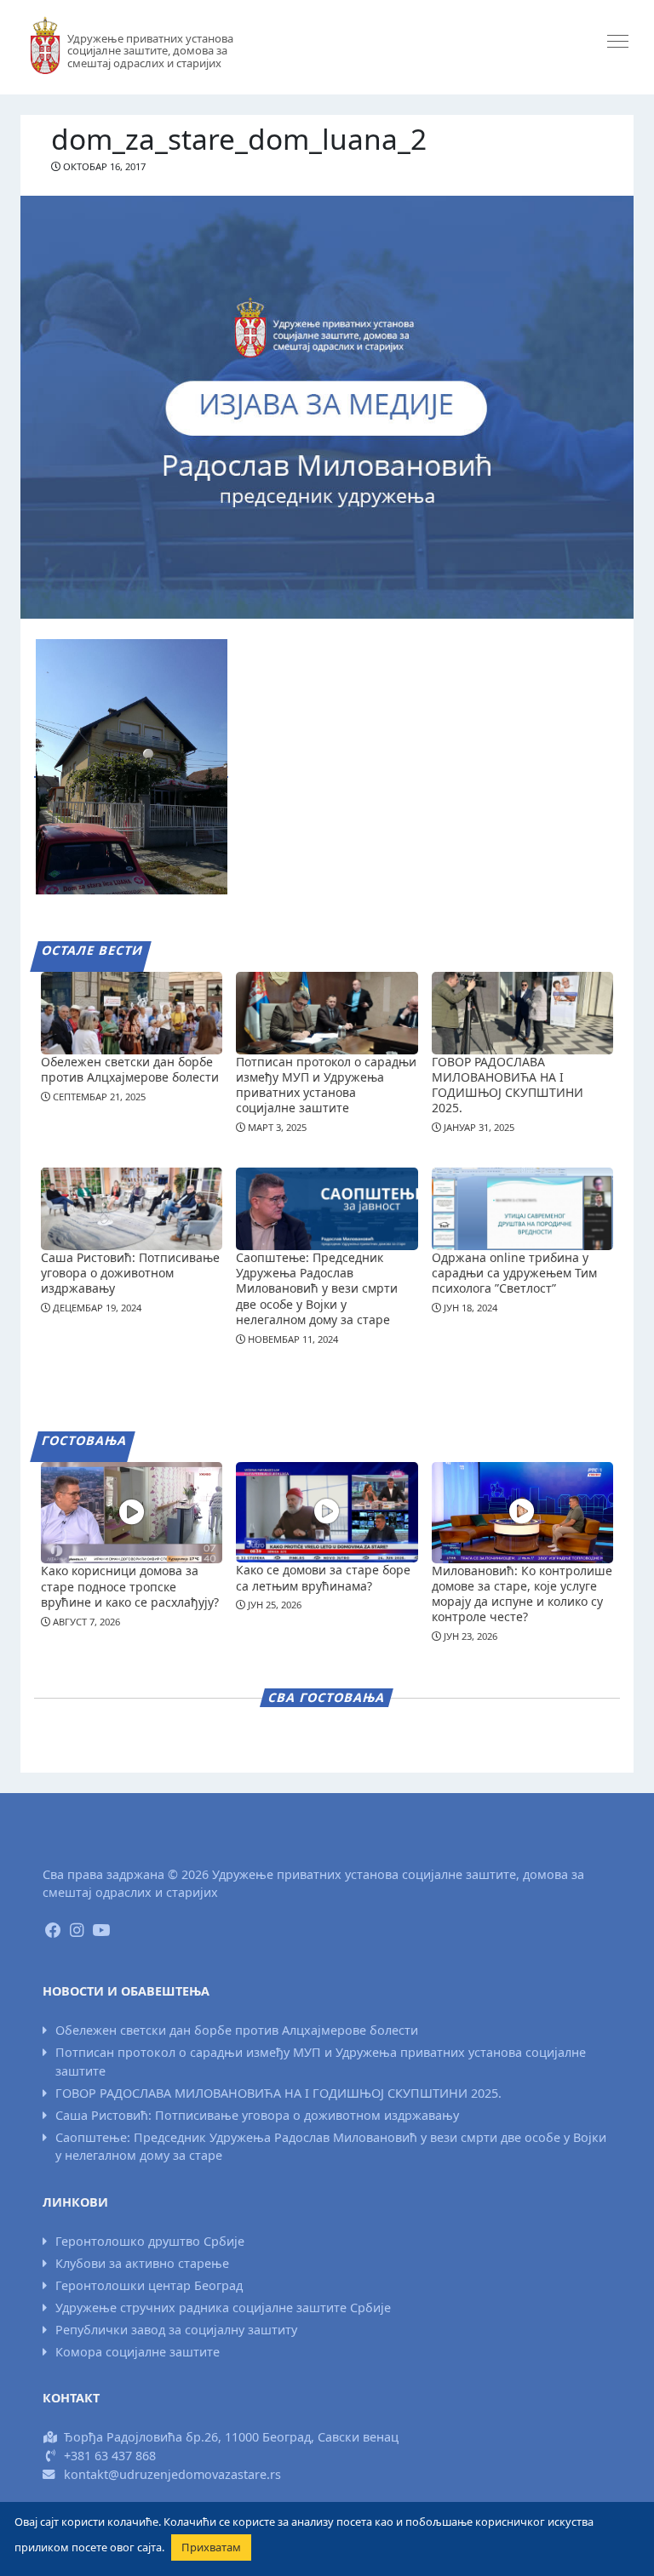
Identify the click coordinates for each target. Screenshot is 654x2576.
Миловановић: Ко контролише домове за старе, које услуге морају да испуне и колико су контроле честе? (522, 1594)
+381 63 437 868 (110, 2456)
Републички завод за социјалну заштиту (176, 2330)
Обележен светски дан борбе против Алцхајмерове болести (130, 1069)
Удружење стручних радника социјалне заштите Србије (223, 2308)
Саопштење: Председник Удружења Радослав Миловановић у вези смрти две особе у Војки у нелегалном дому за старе (317, 1288)
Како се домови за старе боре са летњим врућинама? (323, 1577)
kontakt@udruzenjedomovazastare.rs (172, 2474)
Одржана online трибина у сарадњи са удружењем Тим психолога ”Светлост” (514, 1273)
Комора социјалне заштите (138, 2352)
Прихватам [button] (211, 2547)
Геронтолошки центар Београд (149, 2285)
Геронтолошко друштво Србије (150, 2241)
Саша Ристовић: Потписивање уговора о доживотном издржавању (130, 1273)
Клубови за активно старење (142, 2263)
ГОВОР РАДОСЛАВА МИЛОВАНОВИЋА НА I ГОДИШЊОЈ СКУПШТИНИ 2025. (508, 1085)
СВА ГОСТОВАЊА (327, 1697)
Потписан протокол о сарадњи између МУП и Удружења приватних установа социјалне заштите (326, 1085)
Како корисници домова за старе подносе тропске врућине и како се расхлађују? (130, 1586)
